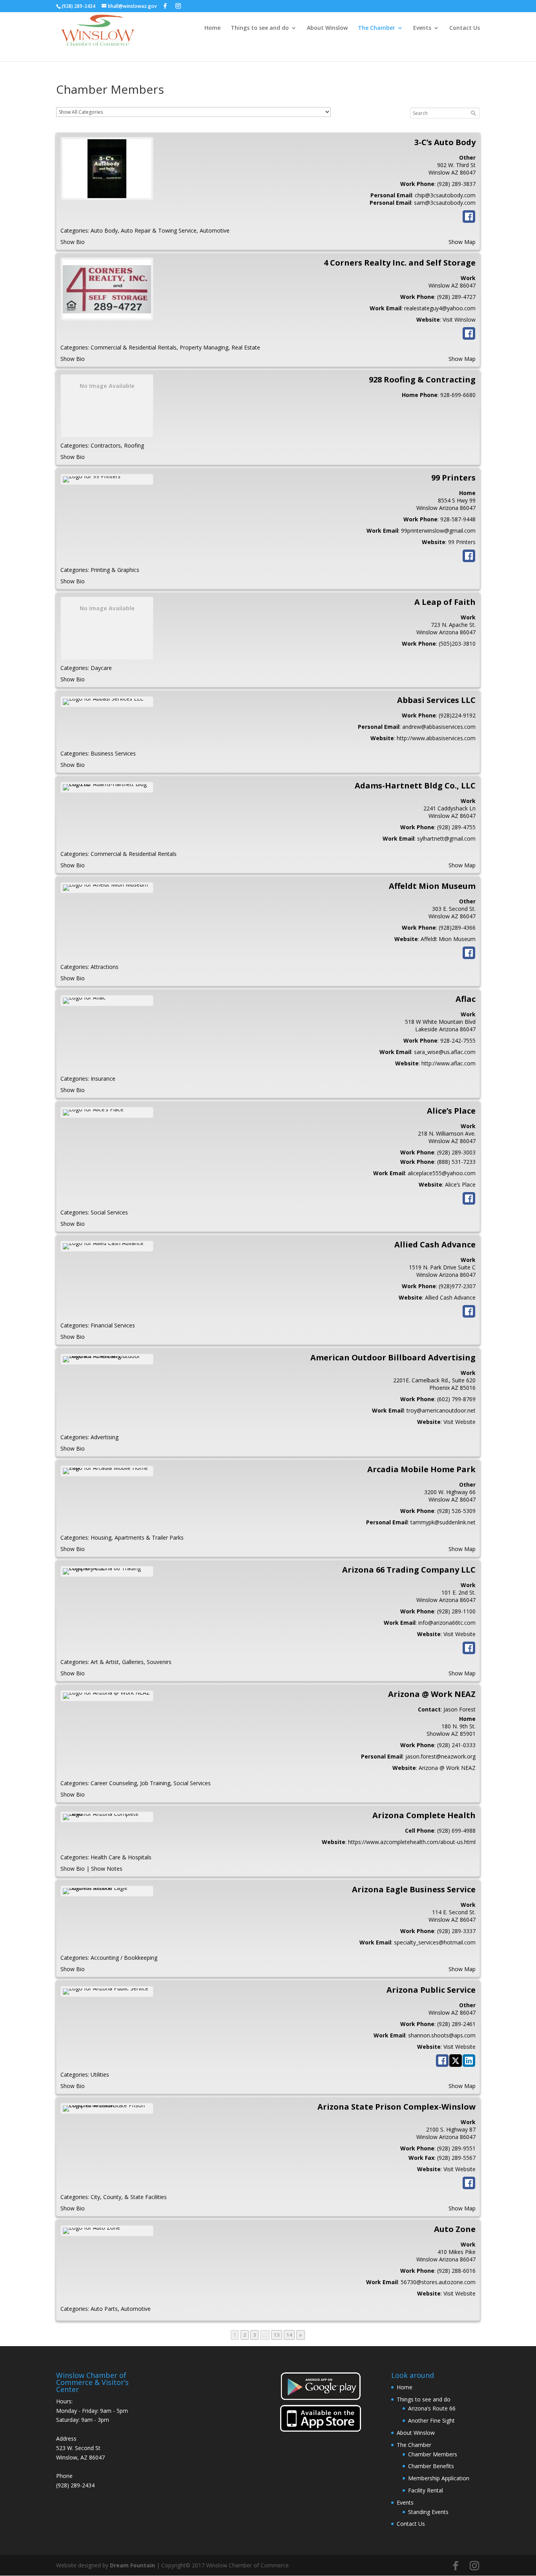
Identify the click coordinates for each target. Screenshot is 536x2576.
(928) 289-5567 (456, 2158)
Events (422, 28)
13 (278, 2335)
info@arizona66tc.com (447, 1623)
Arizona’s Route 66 (432, 2408)
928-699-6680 (458, 395)
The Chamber (376, 28)
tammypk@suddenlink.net (443, 1522)
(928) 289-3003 (456, 1152)
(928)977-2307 (457, 1286)
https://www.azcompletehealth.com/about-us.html (412, 1842)
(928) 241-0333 (456, 1745)
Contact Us (465, 28)
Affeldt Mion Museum (448, 939)
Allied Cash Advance (450, 1297)
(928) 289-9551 (456, 2148)
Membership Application (439, 2478)
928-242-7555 (458, 1040)
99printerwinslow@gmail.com (438, 531)
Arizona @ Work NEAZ (447, 1768)
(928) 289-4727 (456, 297)
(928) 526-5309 (456, 1511)
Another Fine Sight (431, 2420)
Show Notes (107, 1869)
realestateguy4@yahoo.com (440, 308)
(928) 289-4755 (456, 827)
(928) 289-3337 (456, 1931)
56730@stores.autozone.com (438, 2282)
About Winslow (327, 28)
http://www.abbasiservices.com (436, 738)
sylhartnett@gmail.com (446, 838)
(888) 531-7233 (456, 1162)
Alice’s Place (460, 1184)
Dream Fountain (132, 2565)
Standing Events (428, 2512)
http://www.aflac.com (448, 1063)
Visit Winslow (459, 319)
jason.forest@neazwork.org (440, 1756)
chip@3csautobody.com (445, 195)
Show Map (462, 242)
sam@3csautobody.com (445, 203)
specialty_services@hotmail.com (435, 1942)
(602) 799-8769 (456, 1399)
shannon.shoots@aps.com (442, 2035)
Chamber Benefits (431, 2466)
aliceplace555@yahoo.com (442, 1173)
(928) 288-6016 (456, 2271)
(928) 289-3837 (456, 184)
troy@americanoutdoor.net (441, 1410)
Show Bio (73, 242)
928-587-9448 (458, 519)
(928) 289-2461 (456, 2024)
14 (290, 2335)
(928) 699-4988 (456, 1831)
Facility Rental (426, 2490)
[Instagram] (178, 6)
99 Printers (462, 542)
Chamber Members (433, 2454)
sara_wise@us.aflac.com (445, 1052)
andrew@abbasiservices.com (439, 727)
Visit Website (459, 1422)
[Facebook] (165, 6)
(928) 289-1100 (456, 1611)
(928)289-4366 (457, 928)
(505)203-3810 (457, 644)
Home (212, 28)
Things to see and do (260, 28)
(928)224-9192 (457, 715)
